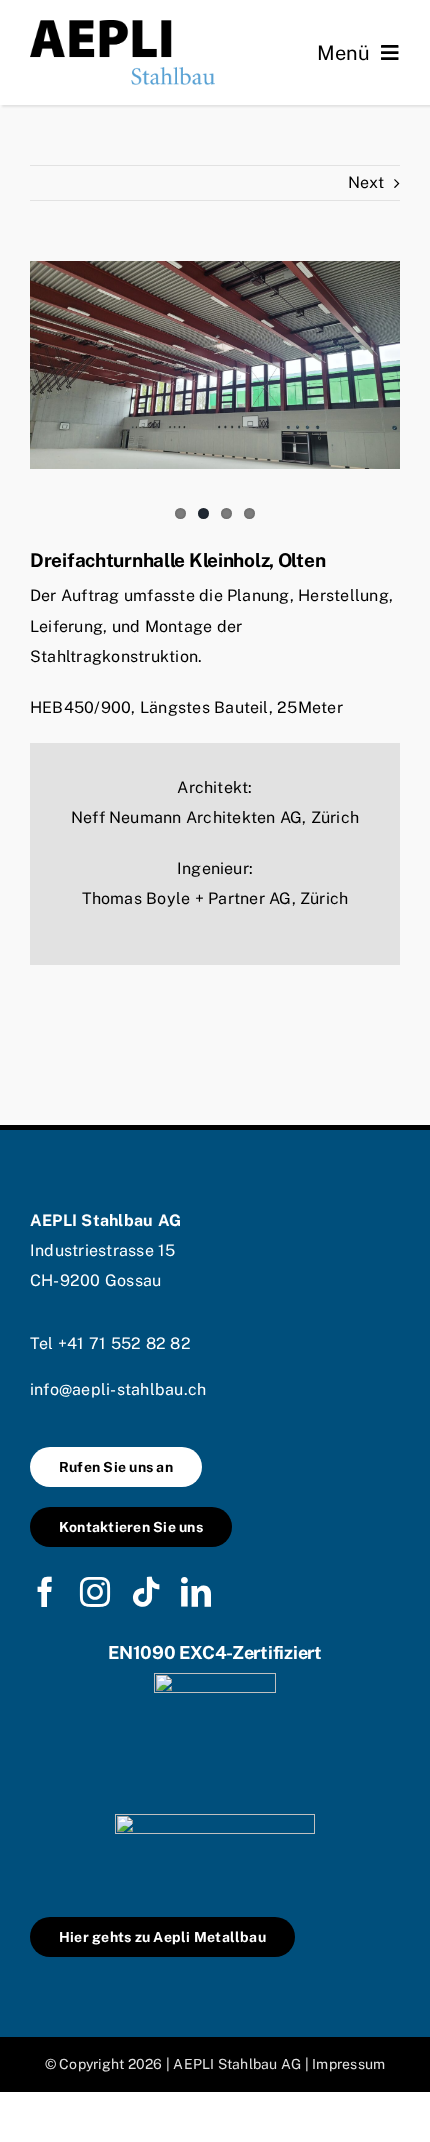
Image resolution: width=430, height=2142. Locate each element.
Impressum (348, 2064)
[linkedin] (196, 1592)
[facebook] (45, 1592)
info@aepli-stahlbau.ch (118, 1389)
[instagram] (95, 1592)
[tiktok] (146, 1592)
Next (366, 182)
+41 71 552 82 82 (124, 1343)
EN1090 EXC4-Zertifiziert (215, 1652)
